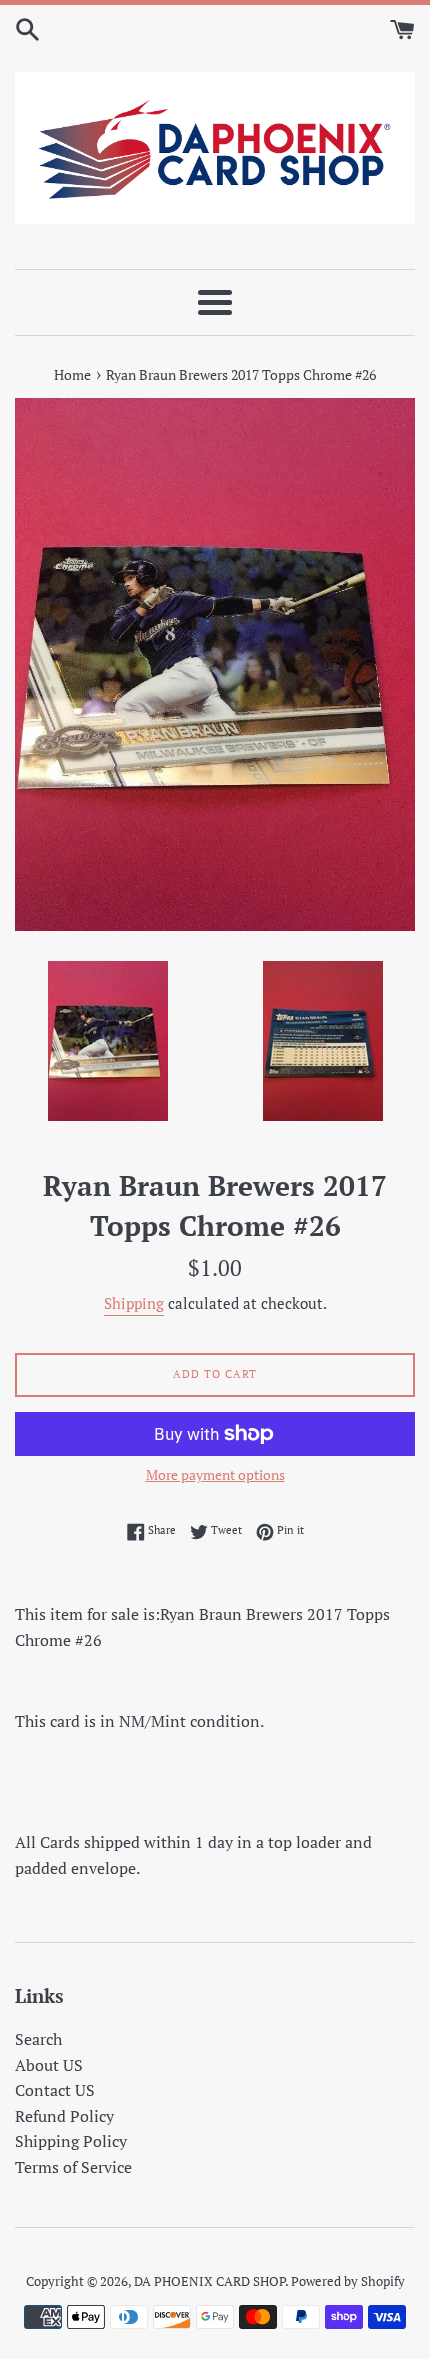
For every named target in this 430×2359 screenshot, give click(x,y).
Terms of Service (73, 2167)
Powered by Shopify (348, 2281)
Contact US (55, 2090)
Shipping (134, 1303)
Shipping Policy (71, 2141)
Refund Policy (64, 2116)
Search (38, 2039)
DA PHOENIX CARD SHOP (209, 2281)
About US (49, 2065)
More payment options (215, 1474)
